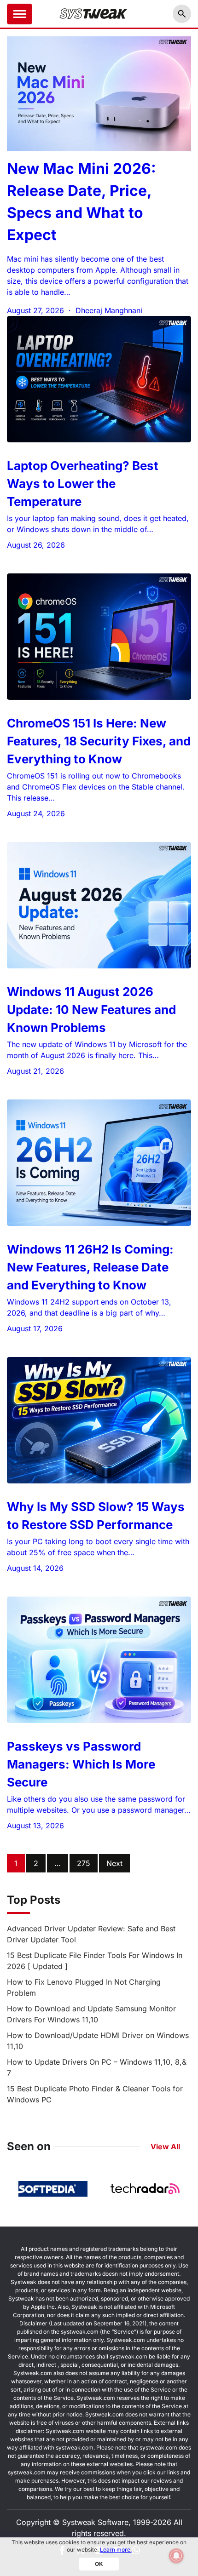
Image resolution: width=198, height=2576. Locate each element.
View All (165, 2147)
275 (84, 1863)
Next (114, 1863)
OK (99, 2564)
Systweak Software (95, 2522)
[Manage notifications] (176, 2556)
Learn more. (116, 2550)
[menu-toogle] (20, 14)
